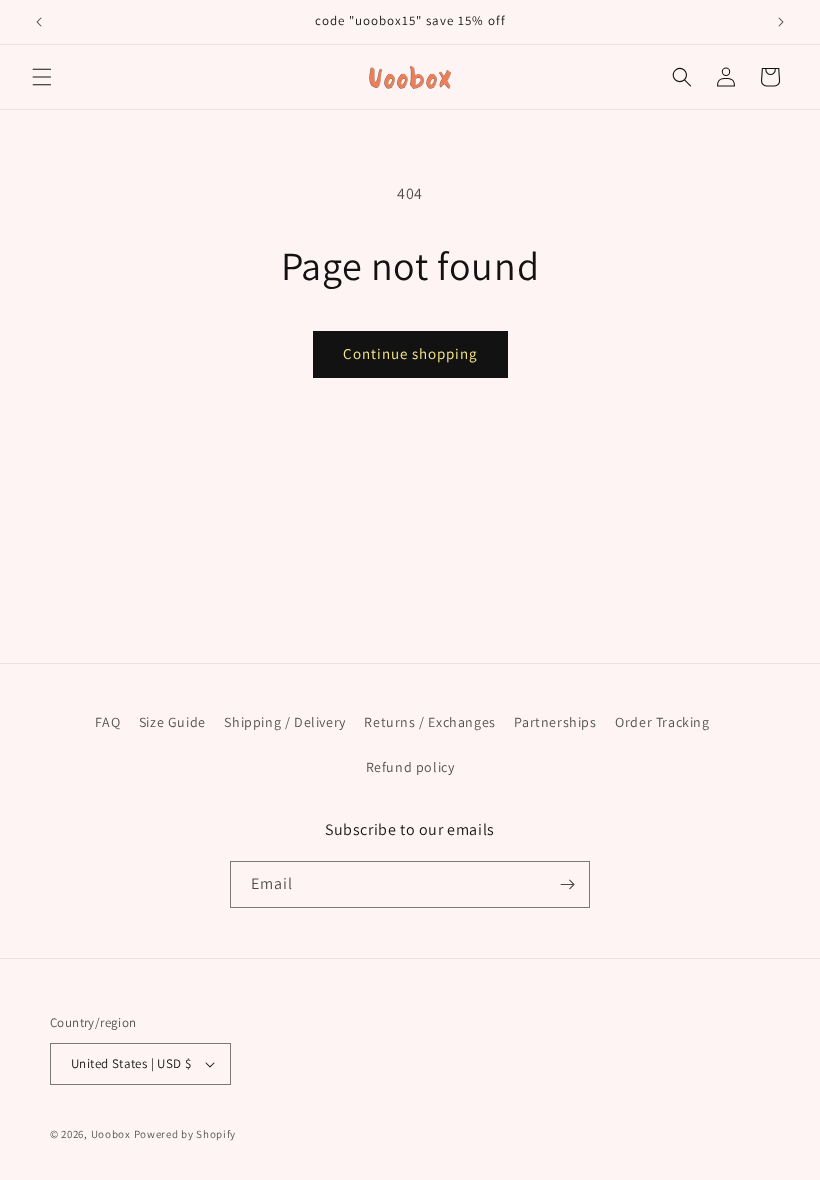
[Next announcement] (781, 22)
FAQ (107, 722)
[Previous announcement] (39, 22)
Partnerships (555, 722)
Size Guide (172, 722)
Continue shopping (410, 353)
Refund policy (410, 767)
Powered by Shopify (185, 1134)
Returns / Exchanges (429, 722)
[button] (42, 77)
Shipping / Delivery (284, 722)
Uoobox (111, 1134)
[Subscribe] (567, 884)
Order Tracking (662, 722)
